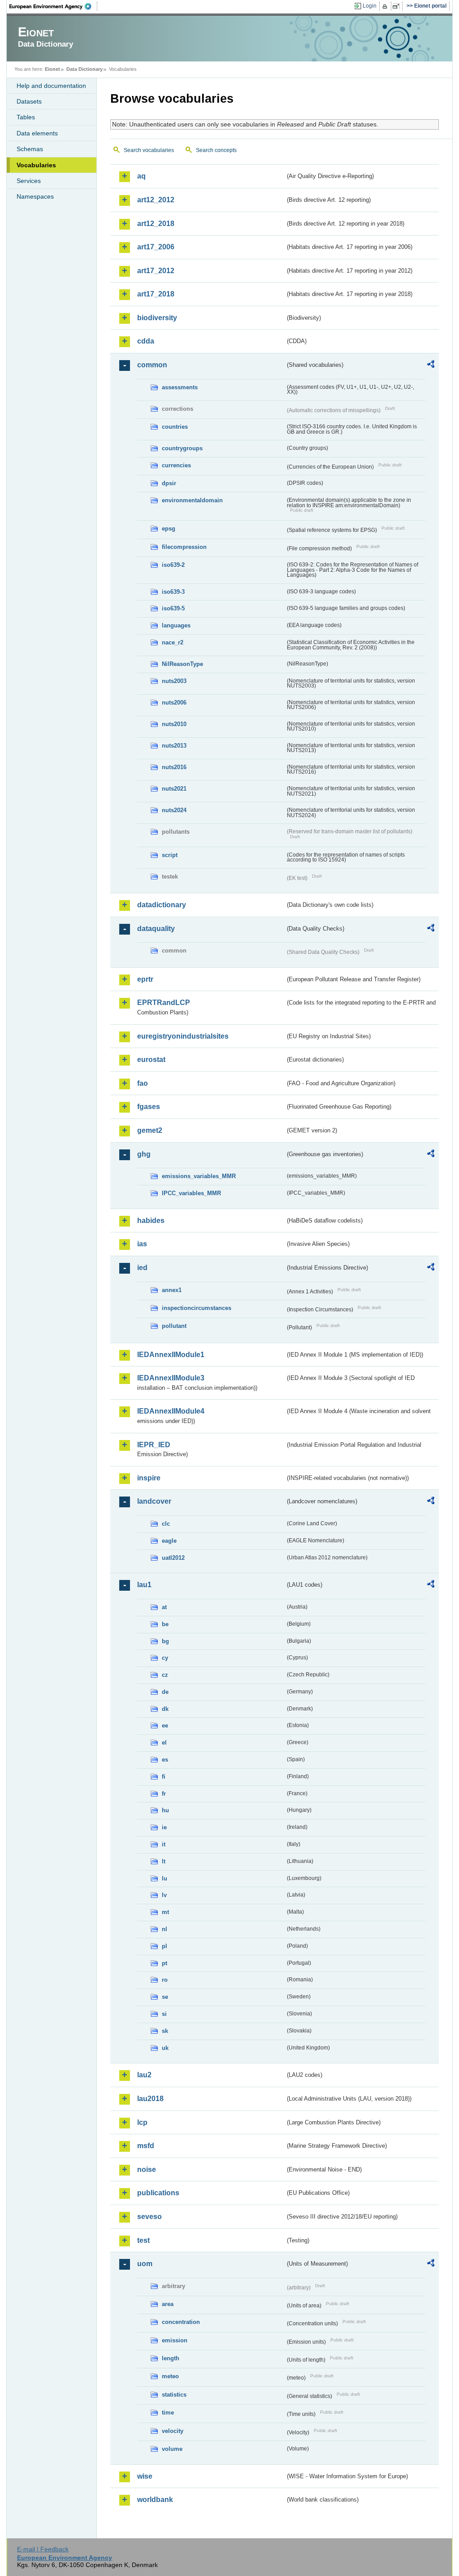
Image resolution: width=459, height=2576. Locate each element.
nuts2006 (174, 703)
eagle (169, 1541)
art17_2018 (156, 294)
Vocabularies (36, 165)
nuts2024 (174, 810)
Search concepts (216, 150)
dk (165, 1709)
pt (165, 1963)
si (164, 2014)
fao (143, 1083)
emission (175, 2340)
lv (164, 1895)
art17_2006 (156, 247)
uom (145, 2264)
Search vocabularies (149, 150)
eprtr (145, 979)
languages (176, 625)
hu (165, 1810)
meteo (170, 2376)
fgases (149, 1107)
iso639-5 (173, 608)
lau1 (144, 1585)
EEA (53, 6)
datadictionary (162, 905)
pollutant (174, 1326)
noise (147, 2169)
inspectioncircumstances (197, 1308)
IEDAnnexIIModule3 (171, 1378)
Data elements (37, 133)
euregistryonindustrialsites (183, 1036)
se (165, 1997)
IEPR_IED (154, 1445)
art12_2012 (156, 200)
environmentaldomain (192, 500)
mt (165, 1912)
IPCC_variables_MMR (191, 1193)
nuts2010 (174, 724)
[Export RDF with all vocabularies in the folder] (431, 366)
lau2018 (150, 2099)
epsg (169, 529)
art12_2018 (156, 224)
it (164, 1844)
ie (164, 1827)
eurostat (151, 1060)
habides (151, 1221)
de (165, 1692)
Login (370, 6)
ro (165, 1980)
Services (29, 181)
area (168, 2304)
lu (165, 1878)
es (165, 1760)
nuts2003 (174, 681)
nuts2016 (174, 767)
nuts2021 (174, 789)
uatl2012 (173, 1558)
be (165, 1624)
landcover (154, 1501)
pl (165, 1946)
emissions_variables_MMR (199, 1176)
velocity (173, 2431)
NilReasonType (182, 664)
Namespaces (35, 196)
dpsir (169, 483)
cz (165, 1675)
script (170, 855)
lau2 (144, 2075)
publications (158, 2193)
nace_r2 (173, 642)
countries (175, 427)
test (143, 2240)
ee (165, 1725)
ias (142, 1244)
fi (164, 1777)
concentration (181, 2322)
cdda (146, 341)
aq (141, 176)
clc (166, 1524)
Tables (26, 117)
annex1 (172, 1290)
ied (142, 1268)
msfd (146, 2146)
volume (172, 2449)
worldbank (155, 2500)
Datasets (29, 101)
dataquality (156, 929)
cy (165, 1658)
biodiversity (157, 318)
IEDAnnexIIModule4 (171, 1411)
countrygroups (182, 448)
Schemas (30, 149)
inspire (149, 1478)
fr (164, 1794)
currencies (176, 465)
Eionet (52, 69)
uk (165, 2048)
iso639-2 (173, 565)
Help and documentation (51, 86)
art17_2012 (156, 271)
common (152, 365)
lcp (142, 2122)
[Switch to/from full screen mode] (398, 6)
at (164, 1607)
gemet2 (150, 1130)
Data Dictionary (84, 69)
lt (164, 1861)
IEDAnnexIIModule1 (171, 1355)
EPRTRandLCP (164, 1003)
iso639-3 (173, 592)
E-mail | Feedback (43, 2549)
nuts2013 (174, 746)
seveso (149, 2217)
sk (165, 2031)
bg (165, 1641)
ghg (144, 1154)
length (171, 2358)
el (164, 1743)
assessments (180, 387)
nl (165, 1929)
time (168, 2413)
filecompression (184, 547)
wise (145, 2476)
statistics (174, 2395)
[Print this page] (386, 6)
